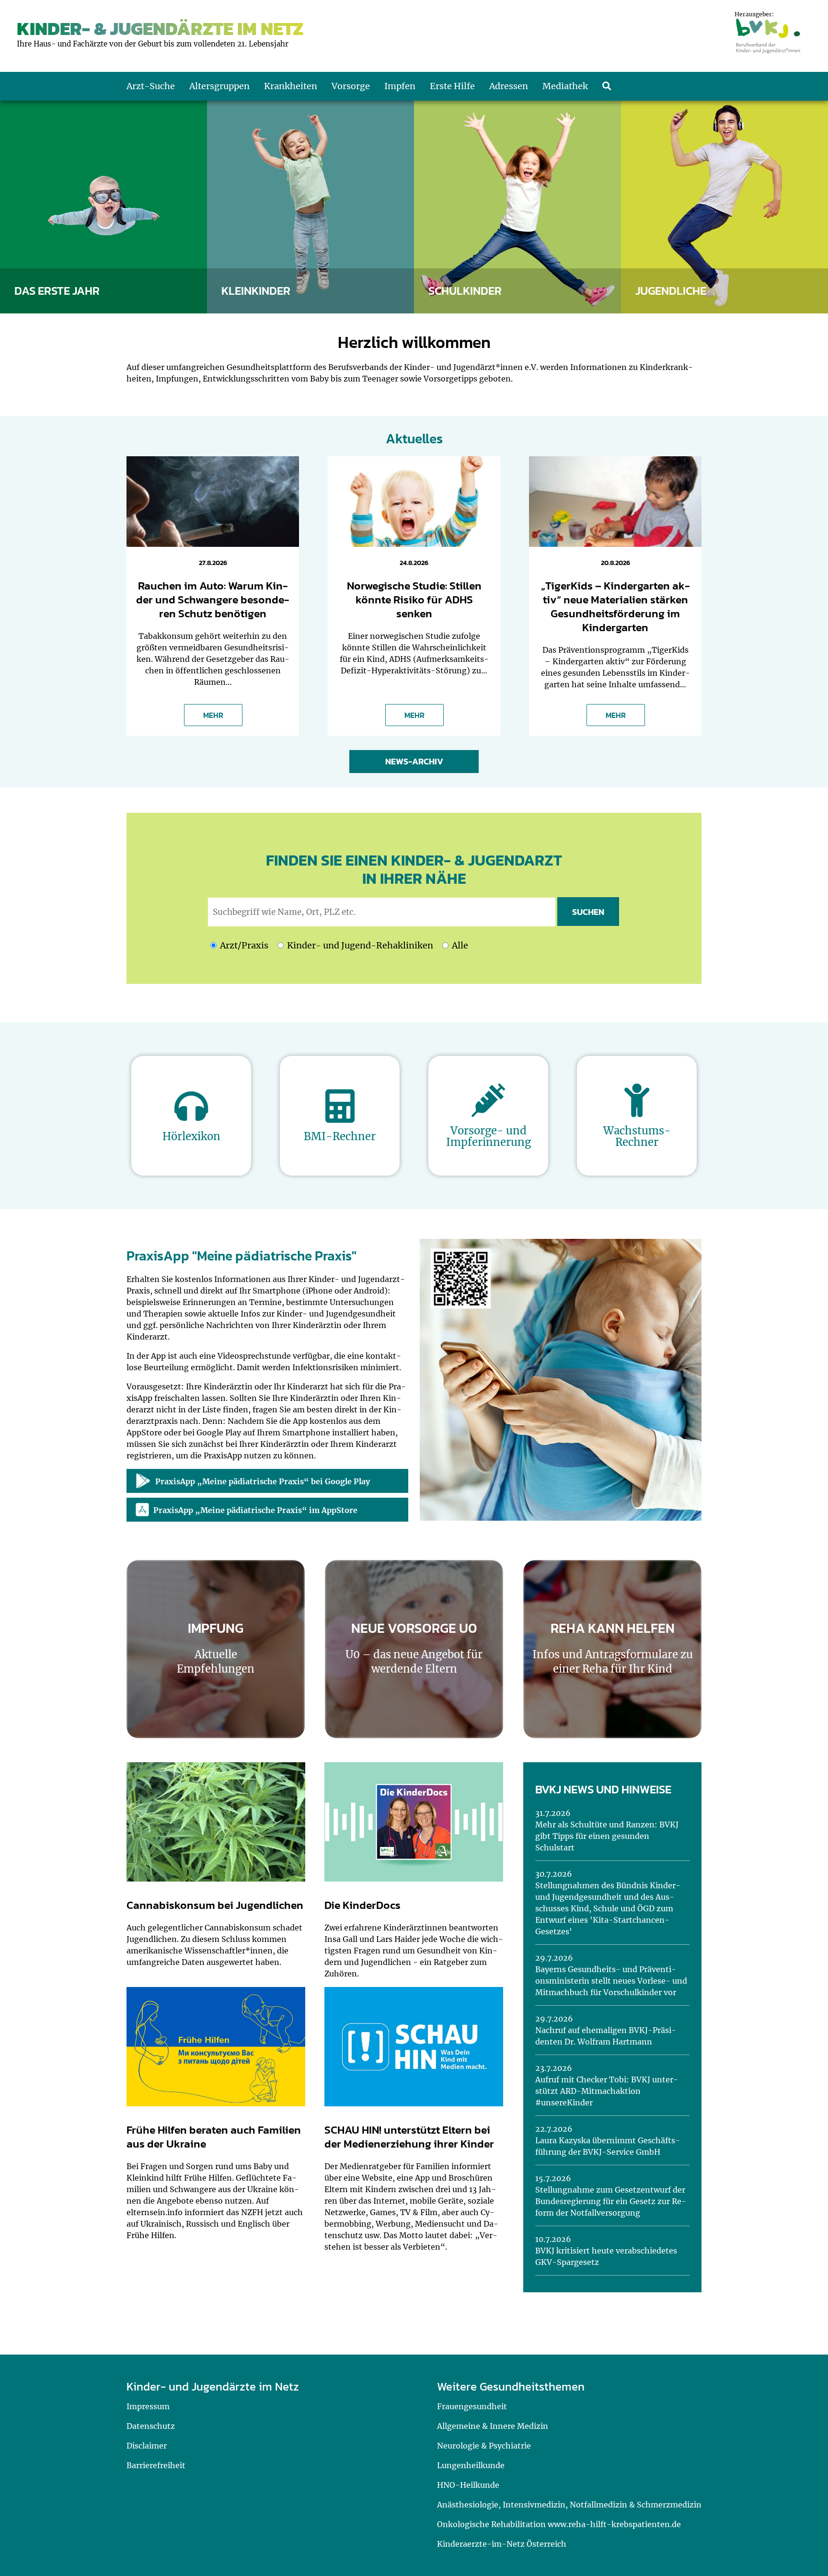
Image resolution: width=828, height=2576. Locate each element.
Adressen (509, 86)
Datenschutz (151, 2426)
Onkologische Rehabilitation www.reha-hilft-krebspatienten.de (559, 2524)
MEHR (213, 715)
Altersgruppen (219, 86)
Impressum (148, 2406)
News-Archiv (414, 761)
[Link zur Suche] (607, 86)
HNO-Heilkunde (468, 2485)
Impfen (400, 86)
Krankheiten (291, 86)
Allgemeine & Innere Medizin (493, 2426)
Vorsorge (351, 86)
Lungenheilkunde (471, 2465)
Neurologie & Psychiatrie (484, 2446)
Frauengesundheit (472, 2406)
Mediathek (565, 86)
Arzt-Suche (151, 86)
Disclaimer (147, 2446)
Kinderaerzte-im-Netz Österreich (502, 2544)
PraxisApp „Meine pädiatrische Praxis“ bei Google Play (263, 1481)
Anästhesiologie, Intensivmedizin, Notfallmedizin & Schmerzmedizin (569, 2505)
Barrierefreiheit (156, 2465)
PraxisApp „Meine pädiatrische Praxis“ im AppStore (255, 1510)
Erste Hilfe (452, 86)
